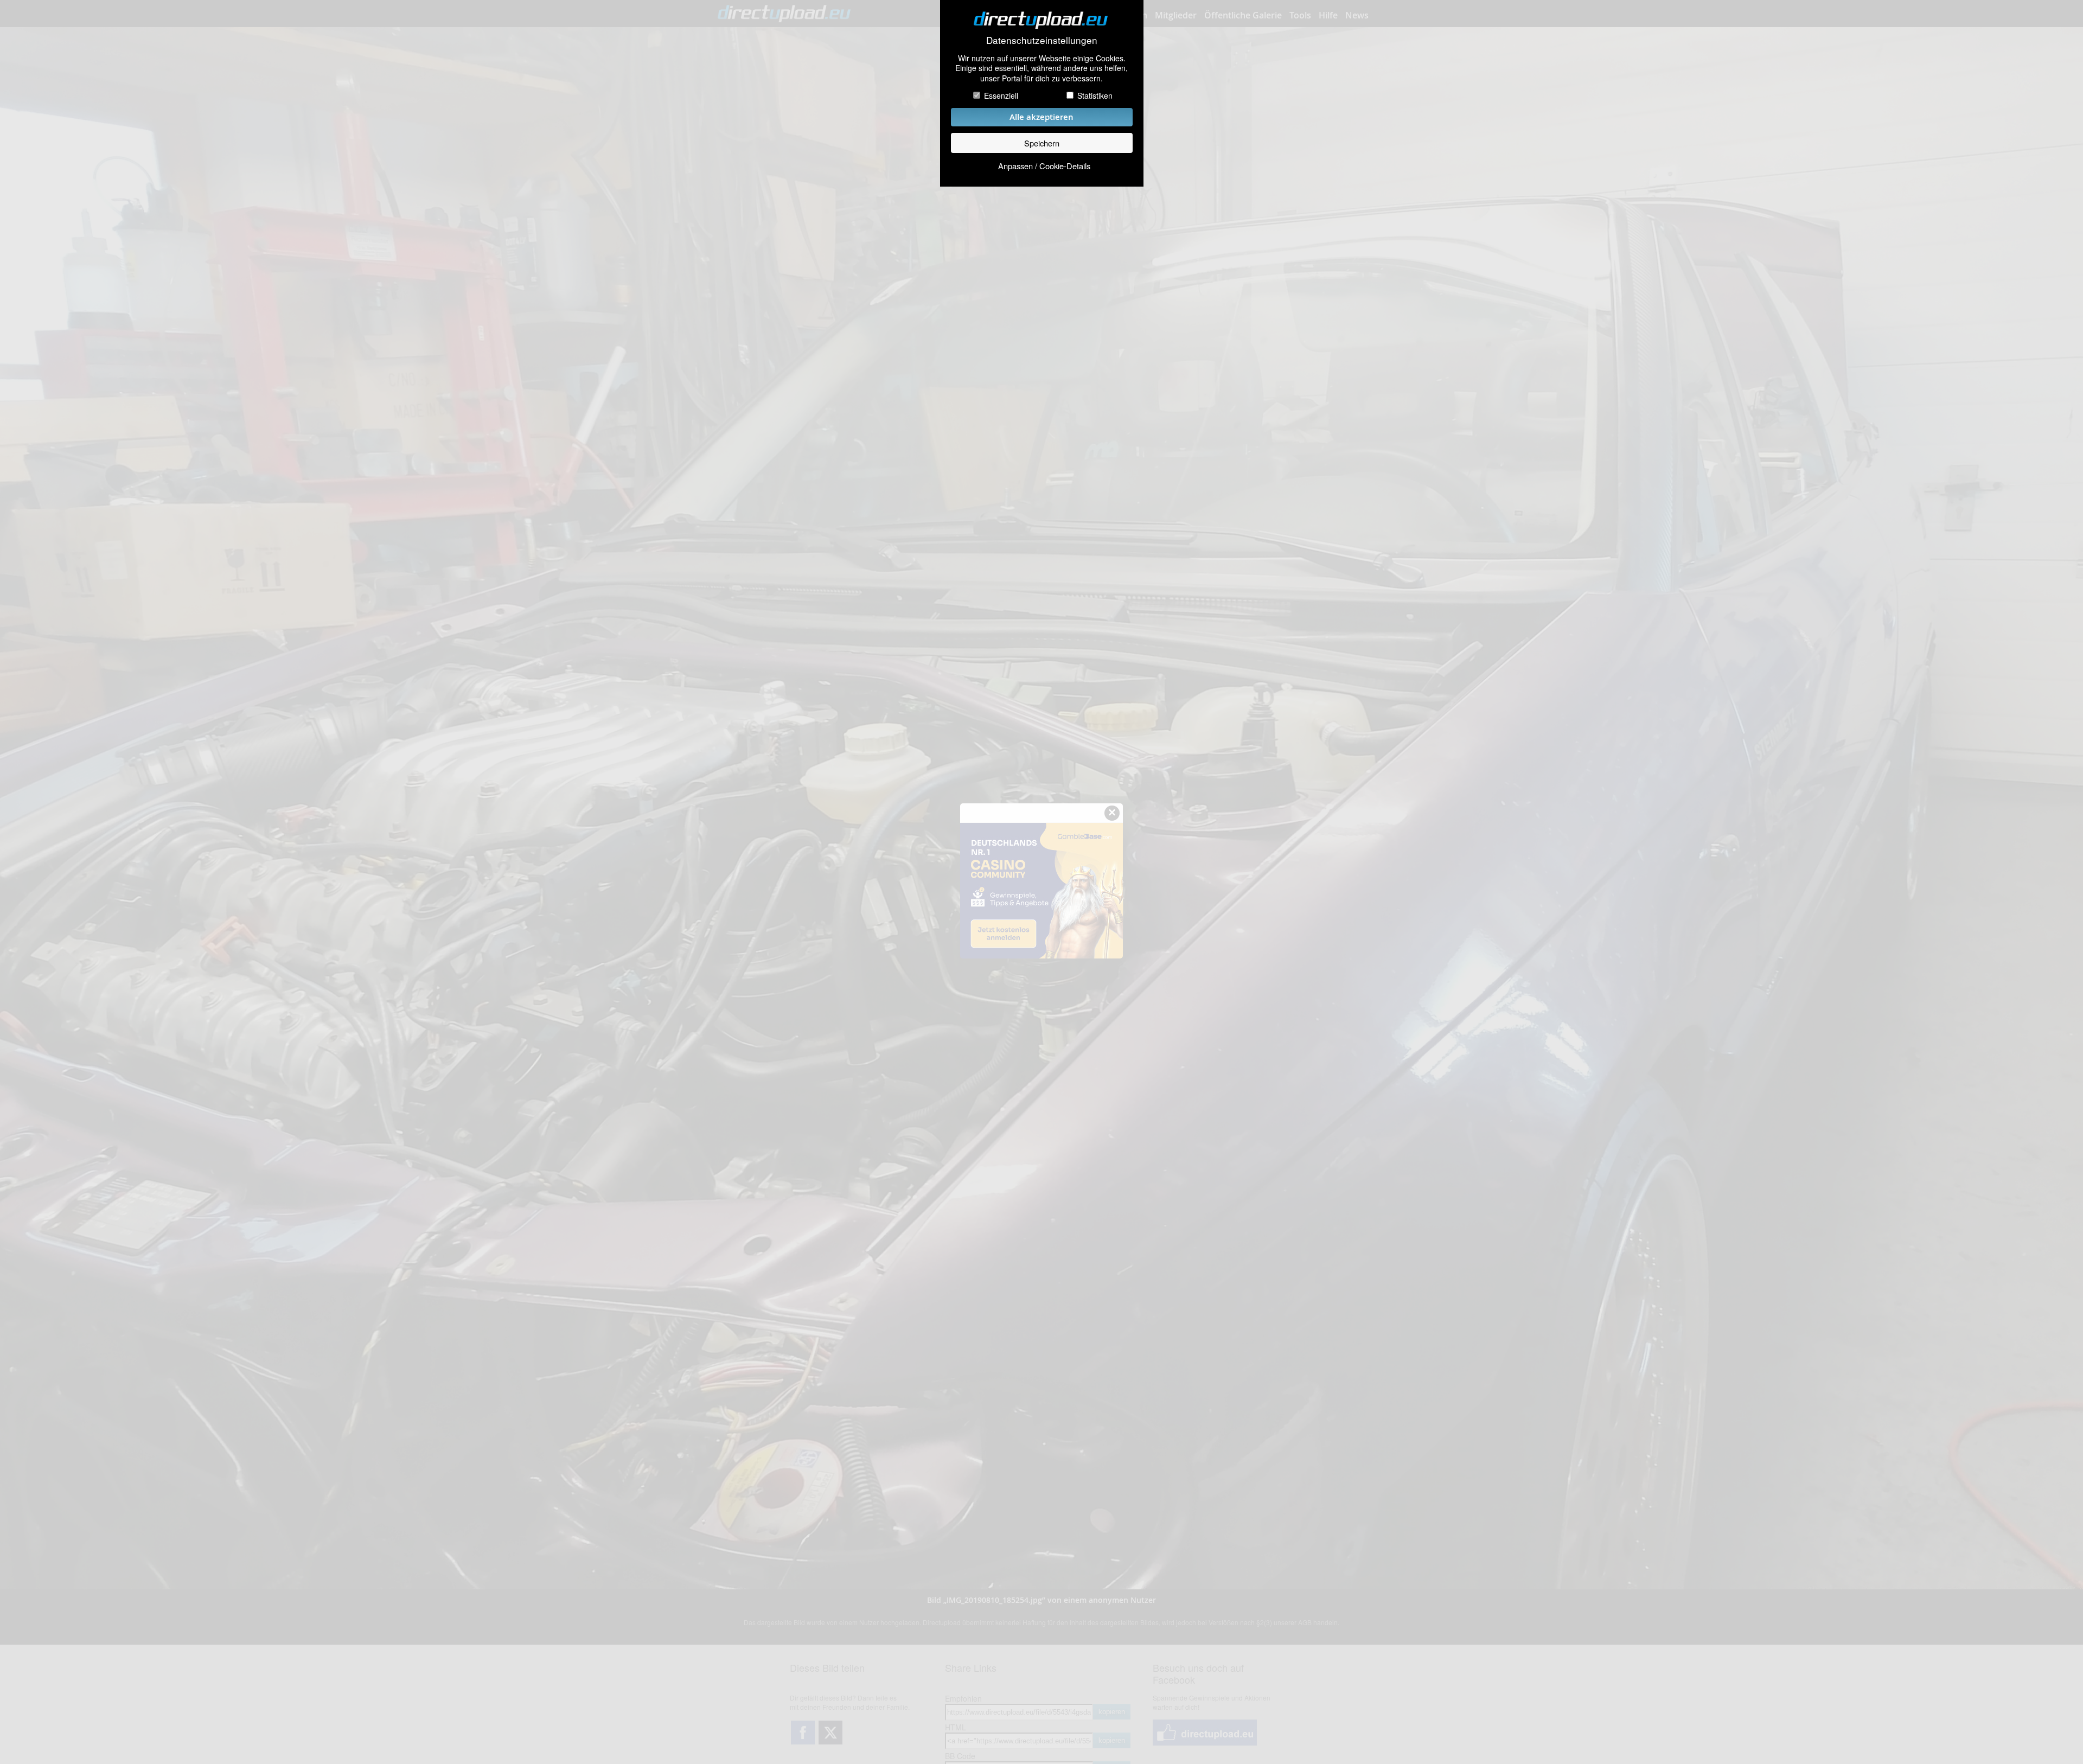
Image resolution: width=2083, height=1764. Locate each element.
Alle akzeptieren (1041, 117)
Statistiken (1095, 95)
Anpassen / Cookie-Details (1044, 166)
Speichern (1042, 143)
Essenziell (1001, 95)
